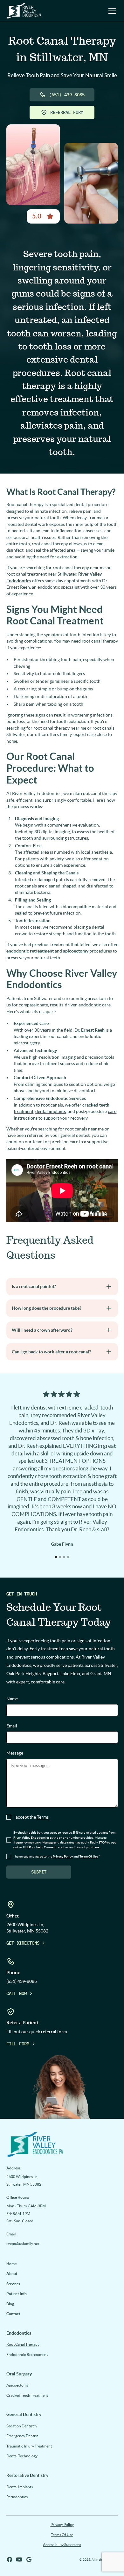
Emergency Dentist (22, 2436)
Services (13, 2284)
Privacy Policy (62, 2524)
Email (12, 1726)
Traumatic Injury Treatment (29, 2446)
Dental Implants (20, 2487)
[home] (24, 11)
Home (11, 2264)
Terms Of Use (62, 2535)
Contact (13, 2314)
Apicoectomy (17, 2385)
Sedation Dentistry (22, 2426)
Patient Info (17, 2294)
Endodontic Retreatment (27, 2355)
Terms (43, 1817)
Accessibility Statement (62, 2545)
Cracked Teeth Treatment (27, 2395)
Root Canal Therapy (23, 2344)
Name (12, 1699)
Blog (10, 2304)
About (12, 2274)
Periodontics (17, 2497)
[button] (111, 11)
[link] (62, 2144)
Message (15, 1753)
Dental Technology (22, 2456)
